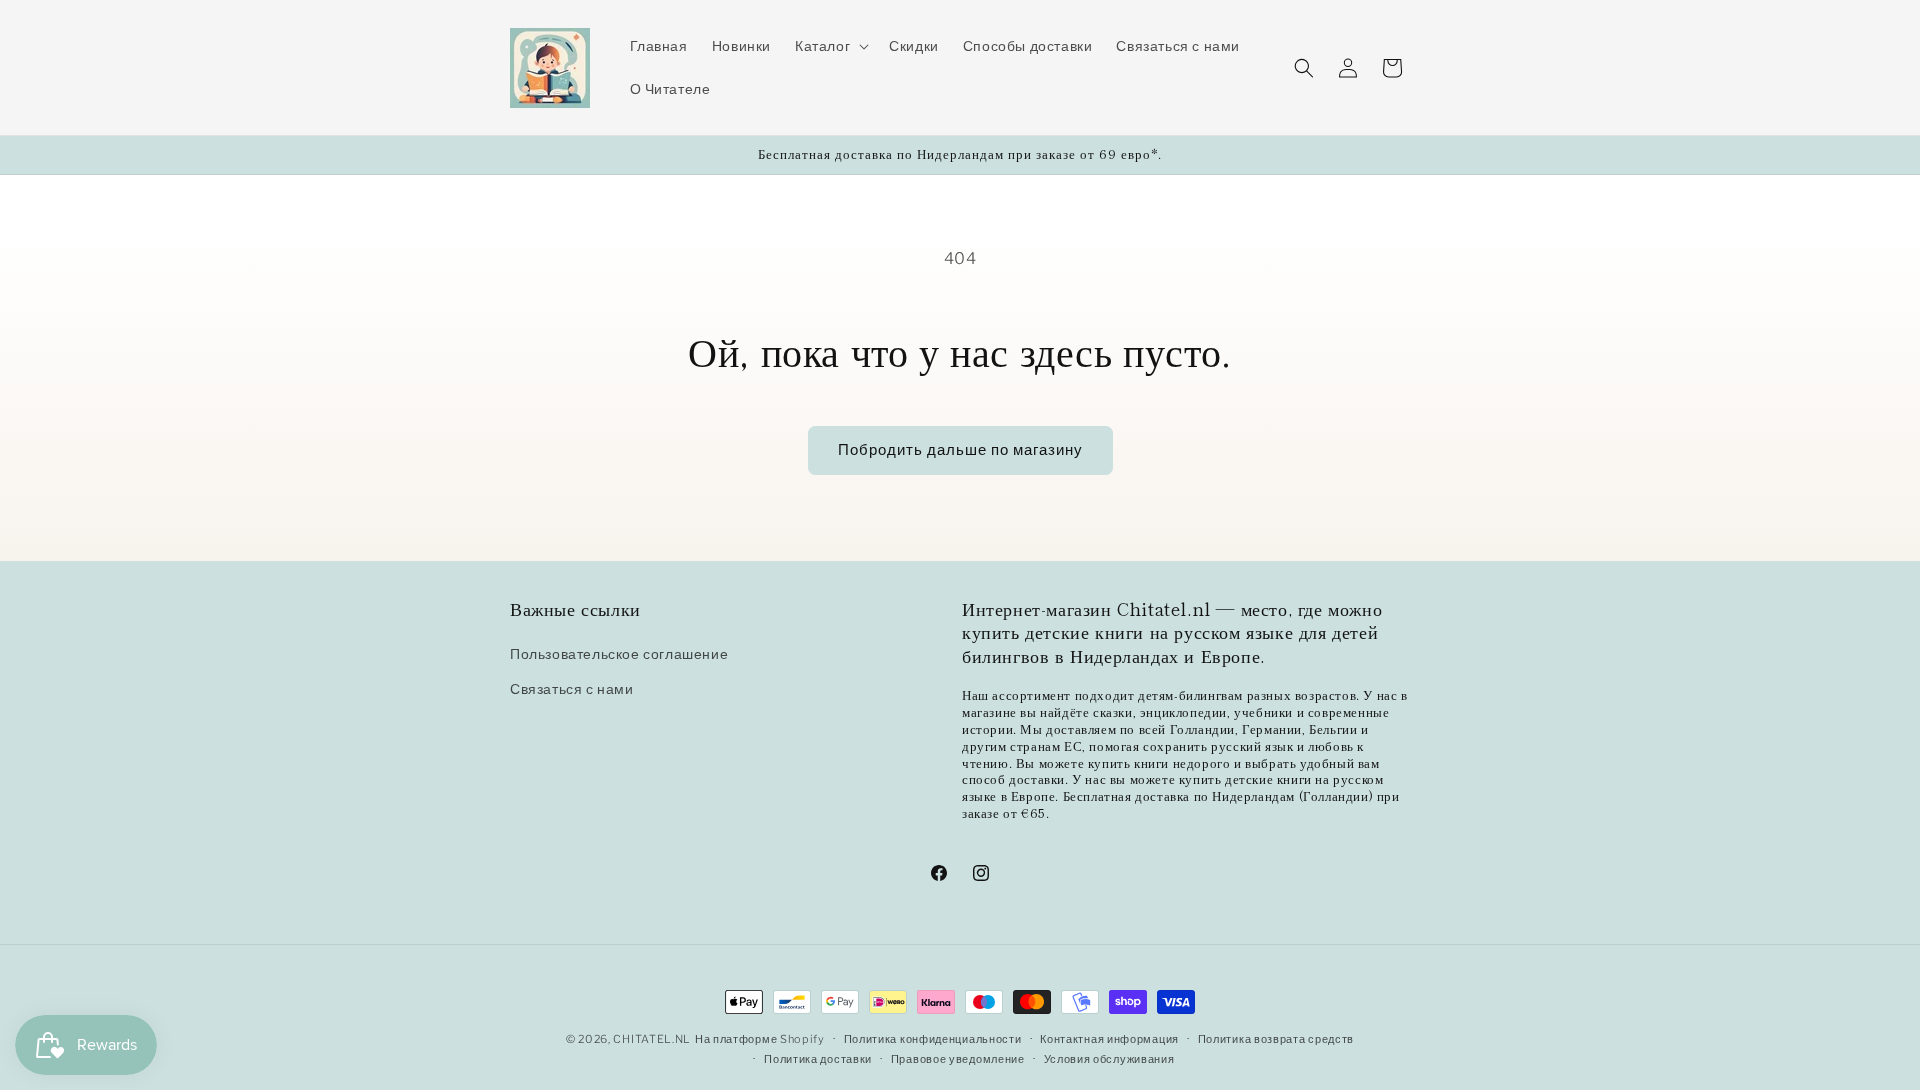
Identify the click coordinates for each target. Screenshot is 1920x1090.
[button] (830, 46)
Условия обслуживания (1109, 1059)
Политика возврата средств (1276, 1039)
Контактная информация (1109, 1039)
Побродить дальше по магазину (960, 450)
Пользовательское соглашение (619, 653)
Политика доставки (818, 1059)
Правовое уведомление (958, 1059)
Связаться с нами (572, 689)
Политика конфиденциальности (933, 1039)
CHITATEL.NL (652, 1039)
